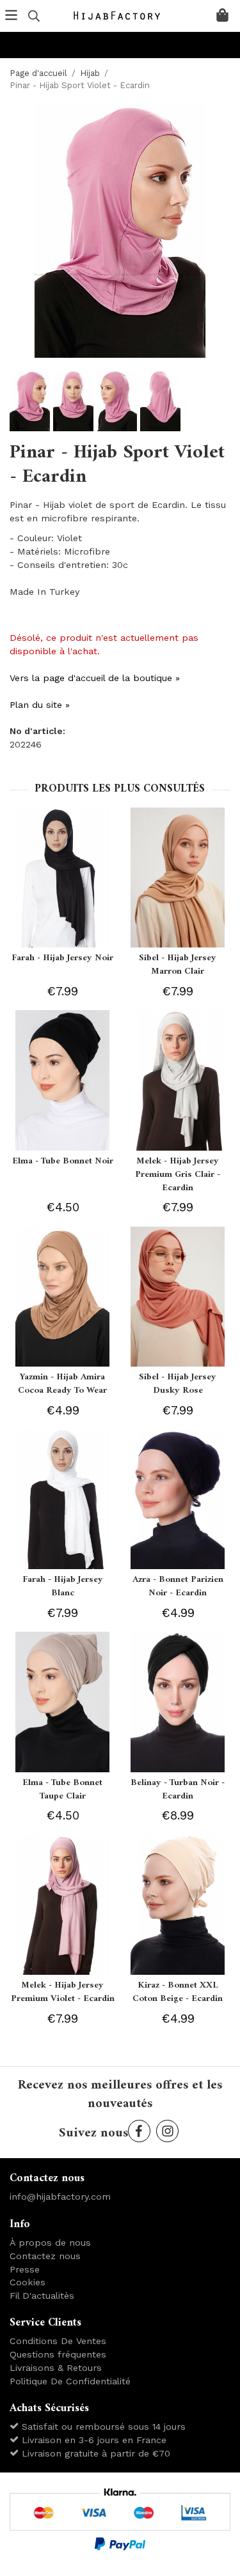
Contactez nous (45, 2256)
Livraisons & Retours (56, 2368)
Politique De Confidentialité (70, 2381)
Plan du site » (40, 705)
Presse (25, 2269)
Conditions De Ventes (58, 2341)
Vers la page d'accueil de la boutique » (95, 678)
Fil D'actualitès (42, 2296)
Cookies (28, 2282)
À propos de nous (50, 2242)
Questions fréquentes (58, 2354)
